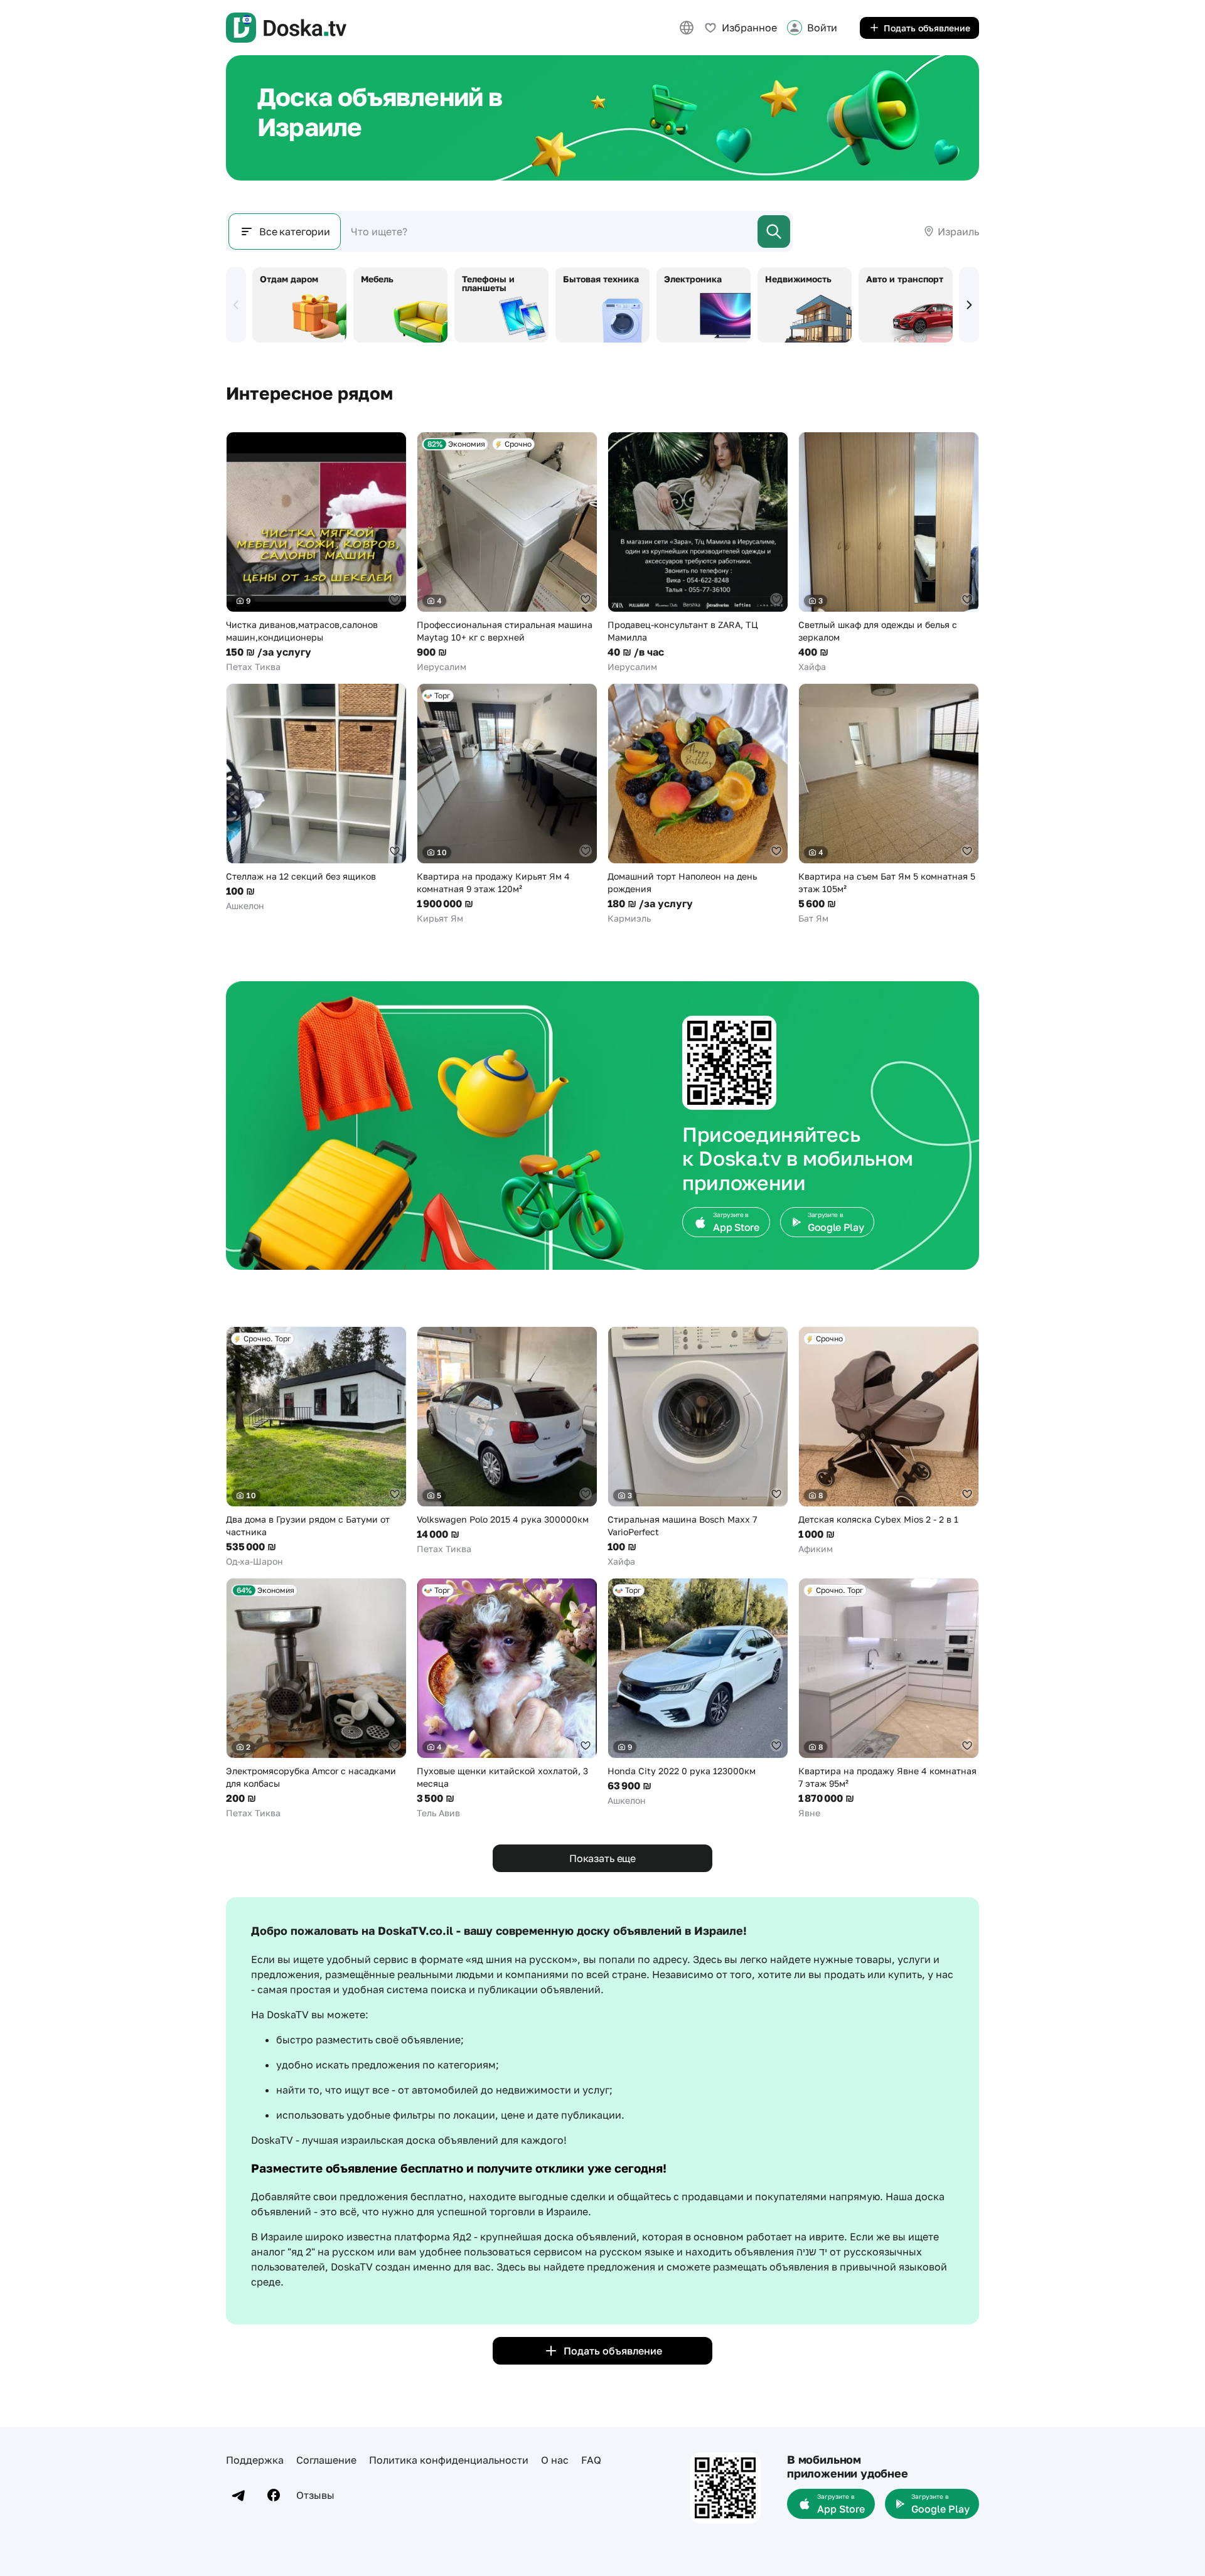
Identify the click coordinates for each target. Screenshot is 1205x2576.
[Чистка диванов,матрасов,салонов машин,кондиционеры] (316, 552)
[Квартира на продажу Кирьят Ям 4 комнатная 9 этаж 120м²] (507, 804)
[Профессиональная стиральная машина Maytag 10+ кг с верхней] (507, 552)
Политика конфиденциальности (449, 2460)
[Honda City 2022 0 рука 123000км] (698, 1692)
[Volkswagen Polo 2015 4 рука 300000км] (507, 1441)
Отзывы (315, 2495)
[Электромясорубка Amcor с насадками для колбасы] (316, 1699)
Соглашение (326, 2460)
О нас (555, 2460)
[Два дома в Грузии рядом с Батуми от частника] (316, 1447)
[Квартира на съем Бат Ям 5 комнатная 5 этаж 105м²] (889, 804)
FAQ (591, 2460)
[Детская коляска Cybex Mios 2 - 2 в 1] (889, 1441)
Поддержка (255, 2460)
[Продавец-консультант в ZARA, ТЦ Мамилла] (698, 552)
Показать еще (602, 1858)
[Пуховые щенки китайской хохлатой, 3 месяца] (507, 1699)
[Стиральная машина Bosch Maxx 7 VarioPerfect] (698, 1447)
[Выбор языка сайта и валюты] (687, 28)
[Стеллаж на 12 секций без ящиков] (316, 798)
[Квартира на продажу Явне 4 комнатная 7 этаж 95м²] (889, 1699)
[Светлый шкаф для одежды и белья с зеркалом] (889, 552)
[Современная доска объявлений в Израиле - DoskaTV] (286, 28)
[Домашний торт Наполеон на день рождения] (698, 804)
